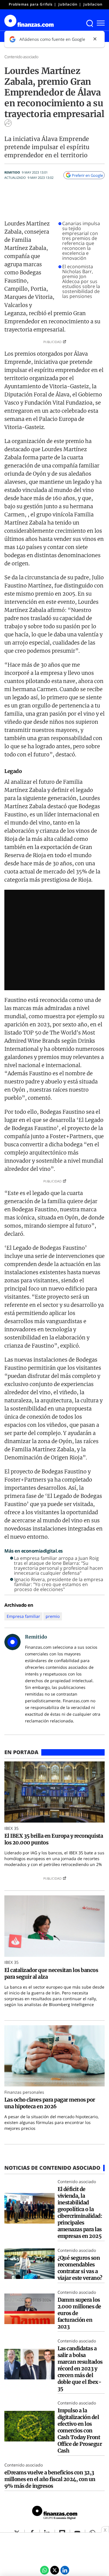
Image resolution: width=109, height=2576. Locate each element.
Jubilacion (93, 4)
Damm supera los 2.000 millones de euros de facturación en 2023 (79, 2313)
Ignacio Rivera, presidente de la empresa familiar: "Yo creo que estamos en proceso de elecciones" (59, 1584)
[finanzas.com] (55, 2513)
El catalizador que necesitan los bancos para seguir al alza (51, 1973)
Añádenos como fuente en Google (52, 39)
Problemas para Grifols (31, 4)
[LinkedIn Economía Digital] (65, 2570)
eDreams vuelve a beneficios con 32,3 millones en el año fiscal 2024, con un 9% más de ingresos (50, 2479)
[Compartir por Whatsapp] (44, 2570)
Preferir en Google (87, 175)
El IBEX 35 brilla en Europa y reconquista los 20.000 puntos (54, 1839)
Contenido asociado (21, 57)
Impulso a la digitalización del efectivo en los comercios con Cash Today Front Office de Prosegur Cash (80, 2431)
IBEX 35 (11, 1828)
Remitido (12, 172)
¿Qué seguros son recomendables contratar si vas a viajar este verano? (81, 2268)
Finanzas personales (24, 2092)
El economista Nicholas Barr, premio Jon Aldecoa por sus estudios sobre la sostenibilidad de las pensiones (81, 281)
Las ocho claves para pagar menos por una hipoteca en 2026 (50, 2103)
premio (53, 1616)
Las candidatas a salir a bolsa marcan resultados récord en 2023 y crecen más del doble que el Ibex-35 (80, 2368)
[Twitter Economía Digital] (55, 2570)
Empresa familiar (23, 1616)
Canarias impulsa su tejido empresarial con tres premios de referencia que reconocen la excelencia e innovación (81, 241)
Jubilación (68, 4)
